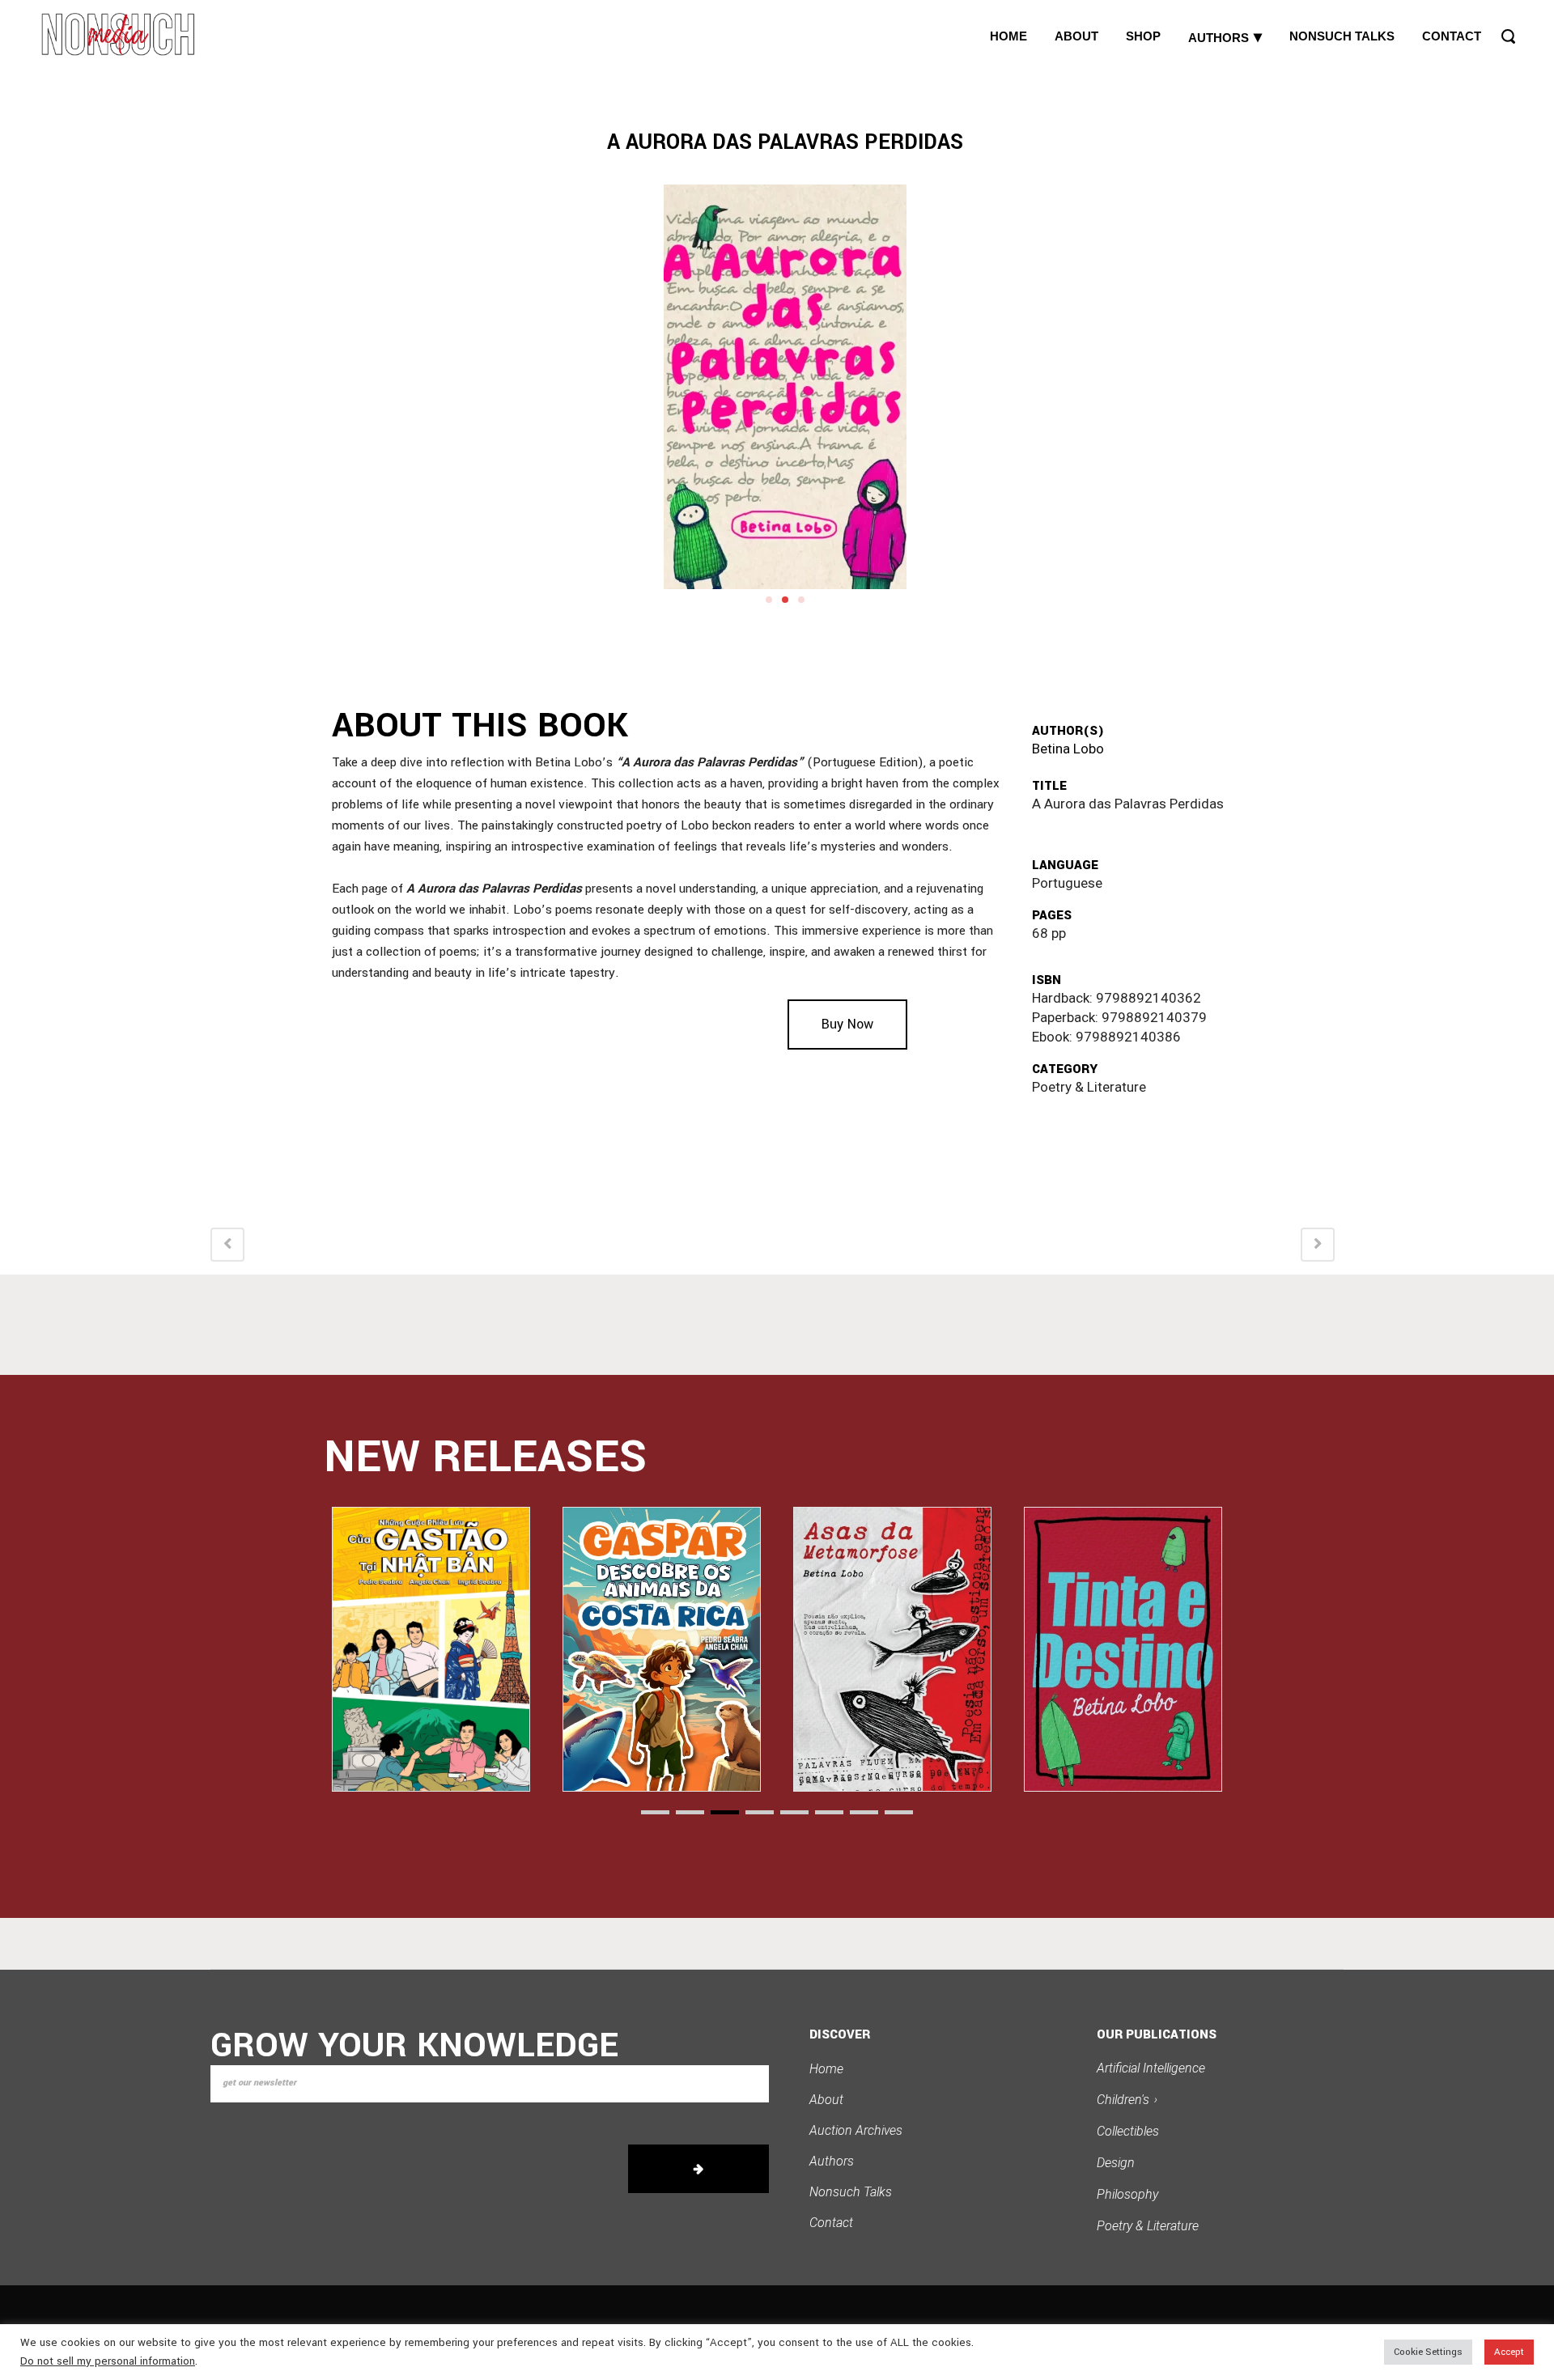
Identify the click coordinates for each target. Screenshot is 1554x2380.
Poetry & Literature (1148, 2226)
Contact (831, 2223)
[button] (769, 600)
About (826, 2100)
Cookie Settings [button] (1428, 2352)
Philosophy (1127, 2194)
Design (1116, 2163)
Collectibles (1128, 2131)
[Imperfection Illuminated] (1123, 1649)
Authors (832, 2161)
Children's (1127, 2100)
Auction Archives (856, 2130)
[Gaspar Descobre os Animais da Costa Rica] (431, 1649)
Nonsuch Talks (851, 2192)
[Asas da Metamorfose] (662, 1649)
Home (826, 2069)
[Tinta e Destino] (892, 1649)
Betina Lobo (1068, 749)
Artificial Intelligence (1151, 2068)
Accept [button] (1509, 2352)
